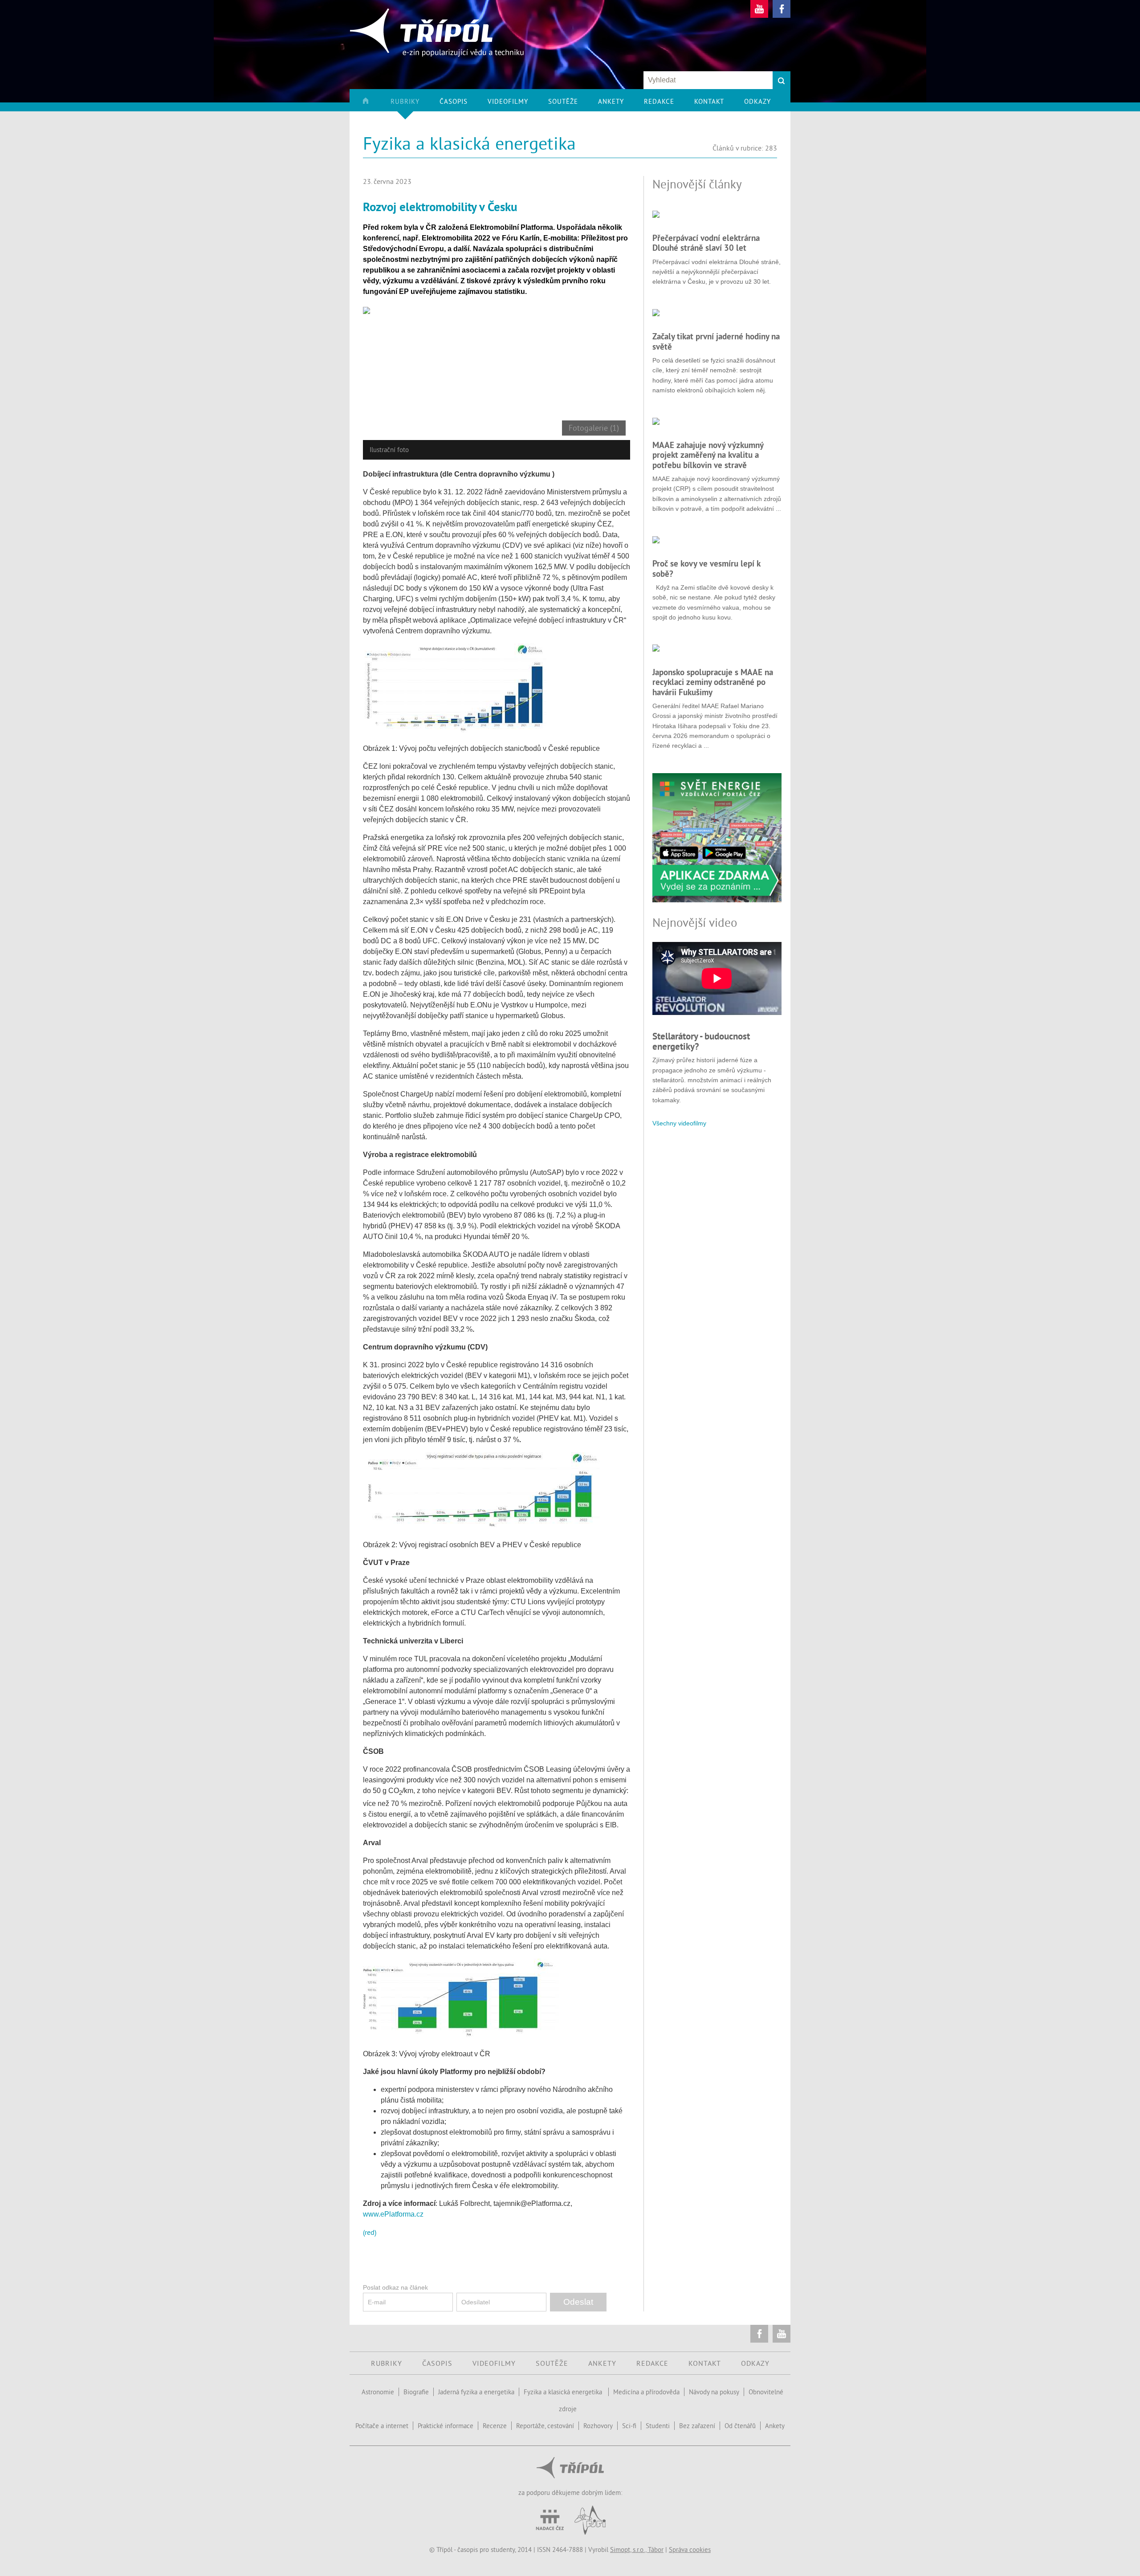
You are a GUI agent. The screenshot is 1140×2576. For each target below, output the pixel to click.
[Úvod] (376, 104)
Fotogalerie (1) (594, 428)
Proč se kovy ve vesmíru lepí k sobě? (706, 568)
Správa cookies (690, 2550)
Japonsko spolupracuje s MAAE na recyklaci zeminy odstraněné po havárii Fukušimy (713, 682)
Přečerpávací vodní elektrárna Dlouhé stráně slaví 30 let (706, 243)
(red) (370, 2232)
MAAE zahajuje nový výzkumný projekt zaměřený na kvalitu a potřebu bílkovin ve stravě (708, 455)
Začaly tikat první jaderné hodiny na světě (716, 341)
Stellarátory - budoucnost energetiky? (701, 1041)
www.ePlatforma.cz (393, 2214)
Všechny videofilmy (679, 1123)
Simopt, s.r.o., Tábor (637, 2550)
